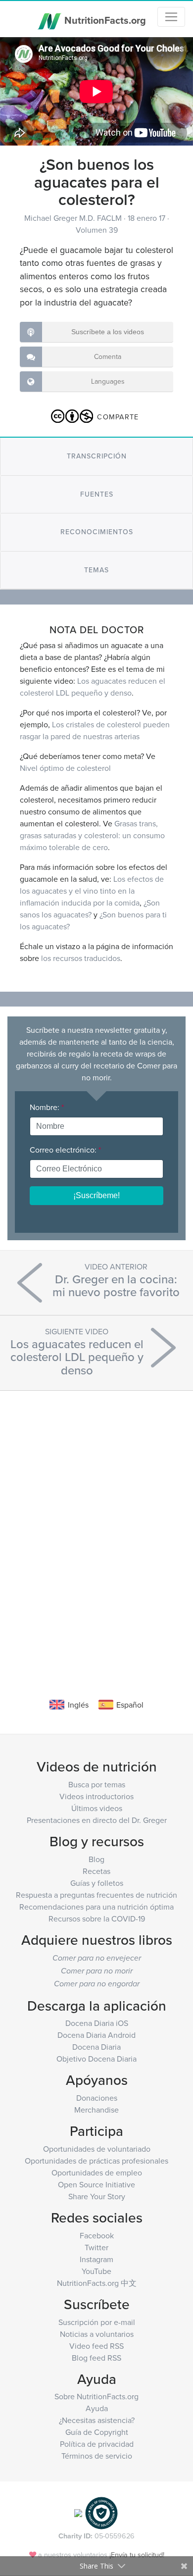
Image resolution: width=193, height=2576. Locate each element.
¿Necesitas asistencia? (97, 2420)
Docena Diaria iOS (97, 2023)
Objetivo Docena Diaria (96, 2059)
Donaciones (97, 2098)
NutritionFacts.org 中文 (97, 2283)
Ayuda (97, 2408)
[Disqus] (96, 1529)
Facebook (97, 2235)
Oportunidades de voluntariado (97, 2149)
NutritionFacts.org (104, 20)
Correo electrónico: (65, 1150)
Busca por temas (97, 1784)
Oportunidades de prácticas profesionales (96, 2161)
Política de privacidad (97, 2444)
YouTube (96, 2271)
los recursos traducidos (81, 958)
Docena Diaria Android (96, 2035)
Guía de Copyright (97, 2432)
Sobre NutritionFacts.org (96, 2396)
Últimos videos (97, 1808)
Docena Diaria (96, 2047)
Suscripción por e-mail (97, 2322)
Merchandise (96, 2110)
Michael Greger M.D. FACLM (74, 218)
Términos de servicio (97, 2456)
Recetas (96, 1871)
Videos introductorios (96, 1796)
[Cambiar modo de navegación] (171, 17)
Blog (96, 1859)
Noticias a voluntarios (97, 2334)
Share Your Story (97, 2196)
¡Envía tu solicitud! (137, 2554)
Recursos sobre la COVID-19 (97, 1919)
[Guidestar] (78, 2512)
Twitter (96, 2247)
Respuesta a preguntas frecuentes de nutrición (96, 1895)
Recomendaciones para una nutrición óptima (96, 1907)
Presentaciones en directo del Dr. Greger (97, 1820)
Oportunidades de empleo (97, 2172)
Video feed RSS (96, 2346)
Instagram (96, 2259)
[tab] (96, 456)
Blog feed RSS (96, 2358)
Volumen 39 (97, 230)
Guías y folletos (97, 1883)
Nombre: (47, 1107)
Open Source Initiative (96, 2184)
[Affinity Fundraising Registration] (101, 2512)
